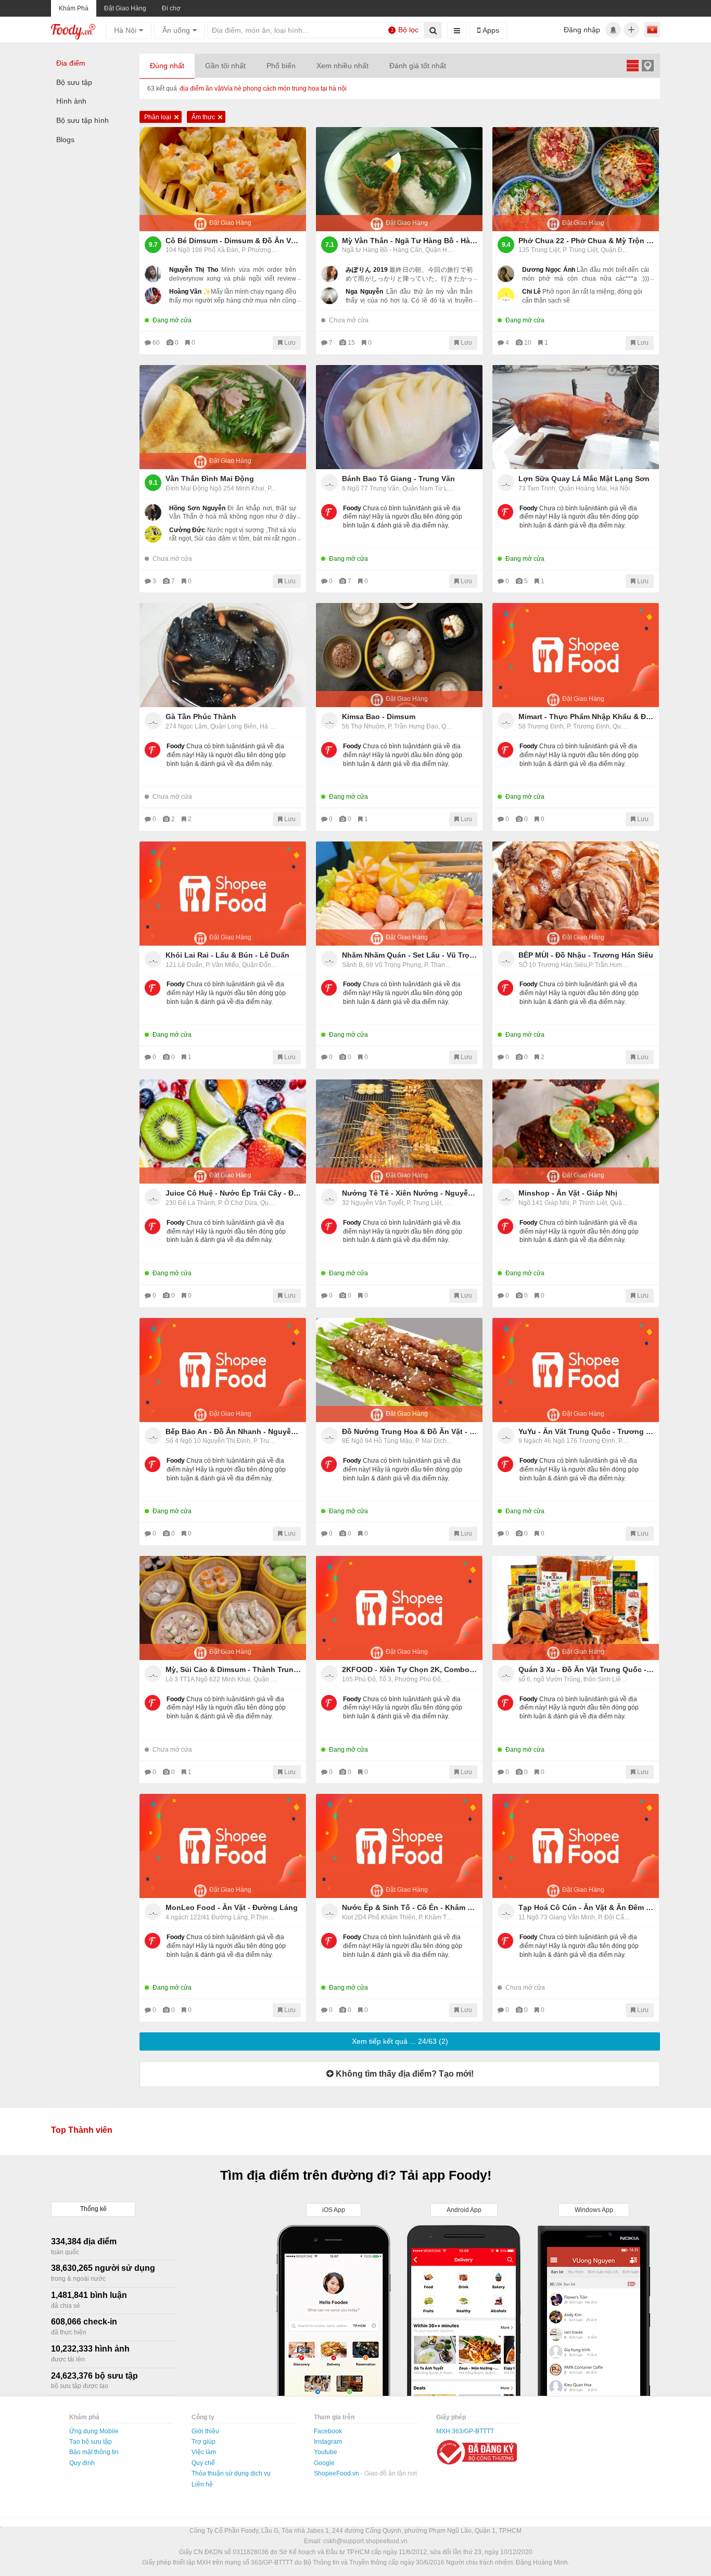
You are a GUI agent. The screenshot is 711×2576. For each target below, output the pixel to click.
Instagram (328, 2442)
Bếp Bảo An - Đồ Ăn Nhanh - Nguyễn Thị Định (233, 1431)
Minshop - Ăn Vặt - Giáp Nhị (568, 1193)
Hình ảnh (71, 101)
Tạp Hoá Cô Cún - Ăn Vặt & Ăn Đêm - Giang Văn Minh (586, 1907)
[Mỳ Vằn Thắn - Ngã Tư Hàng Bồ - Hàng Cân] (399, 179)
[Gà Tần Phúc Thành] (223, 655)
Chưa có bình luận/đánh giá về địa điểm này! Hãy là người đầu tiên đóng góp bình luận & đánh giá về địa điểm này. (403, 517)
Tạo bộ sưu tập (91, 2442)
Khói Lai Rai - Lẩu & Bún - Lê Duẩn (227, 955)
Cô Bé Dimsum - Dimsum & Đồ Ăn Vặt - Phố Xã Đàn (233, 241)
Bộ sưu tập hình (82, 120)
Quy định (82, 2463)
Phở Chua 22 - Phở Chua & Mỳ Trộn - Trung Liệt (586, 241)
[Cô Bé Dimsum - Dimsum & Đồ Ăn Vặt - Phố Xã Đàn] (223, 179)
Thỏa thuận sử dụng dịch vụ (231, 2473)
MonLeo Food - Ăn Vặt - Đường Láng (232, 1907)
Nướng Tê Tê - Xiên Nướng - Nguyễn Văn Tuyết (410, 1193)
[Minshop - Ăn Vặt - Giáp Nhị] (576, 1132)
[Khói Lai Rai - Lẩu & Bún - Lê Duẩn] (223, 894)
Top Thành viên (82, 2130)
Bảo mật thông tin (94, 2452)
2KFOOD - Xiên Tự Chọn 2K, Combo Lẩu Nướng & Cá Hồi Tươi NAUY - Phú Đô (410, 1669)
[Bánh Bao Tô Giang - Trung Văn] (399, 417)
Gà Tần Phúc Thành (201, 717)
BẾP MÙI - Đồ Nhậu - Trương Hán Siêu (586, 955)
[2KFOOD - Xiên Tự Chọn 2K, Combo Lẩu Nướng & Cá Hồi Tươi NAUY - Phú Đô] (399, 1608)
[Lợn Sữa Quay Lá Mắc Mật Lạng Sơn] (576, 417)
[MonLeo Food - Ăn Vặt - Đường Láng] (223, 1846)
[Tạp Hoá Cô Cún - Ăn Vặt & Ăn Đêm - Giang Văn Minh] (576, 1846)
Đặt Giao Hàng (125, 8)
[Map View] (647, 65)
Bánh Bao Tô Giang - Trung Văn (398, 479)
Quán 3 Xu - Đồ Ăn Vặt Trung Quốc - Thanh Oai (586, 1669)
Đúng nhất (167, 66)
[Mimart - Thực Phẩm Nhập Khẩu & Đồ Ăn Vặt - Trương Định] (576, 655)
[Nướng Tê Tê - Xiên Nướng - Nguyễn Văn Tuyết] (399, 1132)
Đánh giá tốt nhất (418, 66)
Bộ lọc (405, 30)
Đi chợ (171, 8)
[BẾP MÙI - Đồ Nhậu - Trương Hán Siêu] (576, 894)
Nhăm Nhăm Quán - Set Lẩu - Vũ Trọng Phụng (410, 955)
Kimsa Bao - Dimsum (379, 717)
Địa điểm (71, 63)
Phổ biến (281, 66)
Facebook (328, 2431)
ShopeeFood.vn (337, 2473)
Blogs (65, 140)
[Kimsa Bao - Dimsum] (399, 655)
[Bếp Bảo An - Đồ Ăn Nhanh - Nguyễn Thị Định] (223, 1370)
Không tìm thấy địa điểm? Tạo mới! (404, 2074)
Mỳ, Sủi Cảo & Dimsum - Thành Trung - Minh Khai (233, 1669)
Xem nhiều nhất (342, 66)
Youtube (326, 2452)
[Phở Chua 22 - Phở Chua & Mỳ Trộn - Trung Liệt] (576, 179)
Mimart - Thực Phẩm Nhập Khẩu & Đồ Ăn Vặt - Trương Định (586, 717)
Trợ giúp (204, 2442)
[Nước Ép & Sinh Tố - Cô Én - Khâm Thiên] (399, 1846)
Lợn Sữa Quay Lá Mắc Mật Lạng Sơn (584, 479)
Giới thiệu (205, 2431)
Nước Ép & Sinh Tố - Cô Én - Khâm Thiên (410, 1907)
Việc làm (204, 2452)
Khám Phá (74, 8)
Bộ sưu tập (74, 82)
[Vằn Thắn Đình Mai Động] (223, 417)
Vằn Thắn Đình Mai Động (210, 479)
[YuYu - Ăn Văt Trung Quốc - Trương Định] (576, 1370)
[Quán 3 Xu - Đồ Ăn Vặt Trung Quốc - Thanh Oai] (576, 1608)
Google (324, 2463)
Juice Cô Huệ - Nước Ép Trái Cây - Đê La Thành (233, 1193)
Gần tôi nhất (225, 66)
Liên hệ (202, 2484)
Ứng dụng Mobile (94, 2431)
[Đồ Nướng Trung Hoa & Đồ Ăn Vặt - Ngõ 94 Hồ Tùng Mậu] (399, 1370)
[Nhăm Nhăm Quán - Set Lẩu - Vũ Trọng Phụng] (399, 894)
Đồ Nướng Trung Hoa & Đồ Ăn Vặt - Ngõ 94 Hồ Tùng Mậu (410, 1431)
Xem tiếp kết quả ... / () (400, 2041)
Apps (490, 30)
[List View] (632, 65)
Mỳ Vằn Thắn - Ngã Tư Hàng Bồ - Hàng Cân (410, 241)
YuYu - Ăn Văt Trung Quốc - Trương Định (586, 1431)
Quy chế (203, 2463)
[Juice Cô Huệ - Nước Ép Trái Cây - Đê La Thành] (223, 1132)
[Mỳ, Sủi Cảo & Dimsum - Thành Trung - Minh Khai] (223, 1608)
